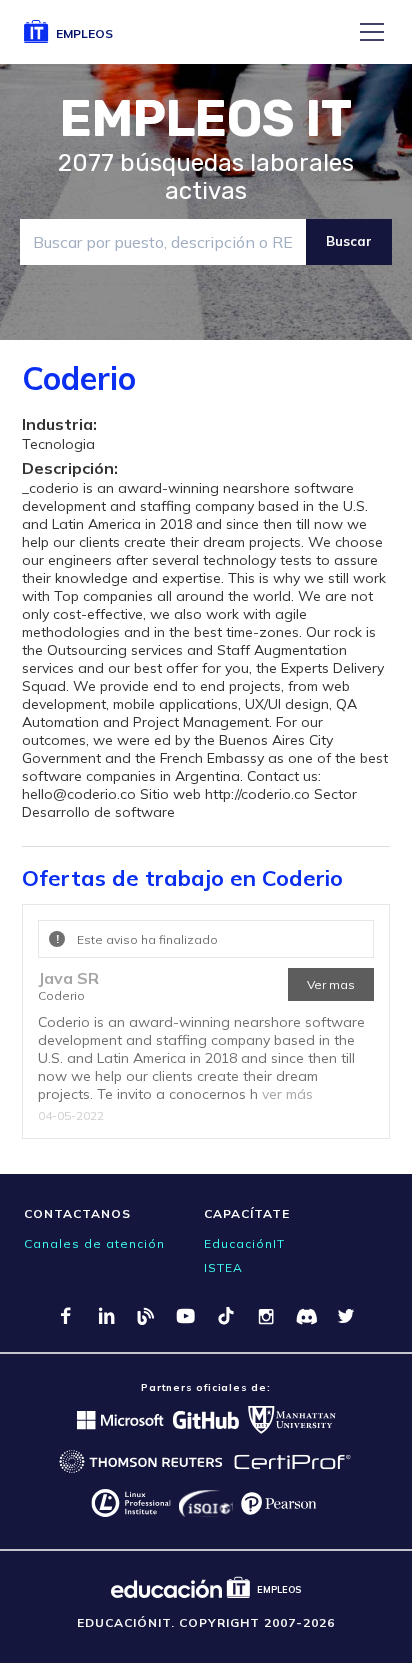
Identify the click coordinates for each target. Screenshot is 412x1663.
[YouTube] (186, 1316)
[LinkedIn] (106, 1316)
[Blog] (146, 1316)
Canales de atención (94, 1243)
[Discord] (306, 1316)
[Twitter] (346, 1316)
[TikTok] (226, 1316)
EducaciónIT (244, 1243)
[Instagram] (266, 1316)
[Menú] (372, 32)
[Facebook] (66, 1316)
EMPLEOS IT (206, 119)
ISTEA (223, 1267)
